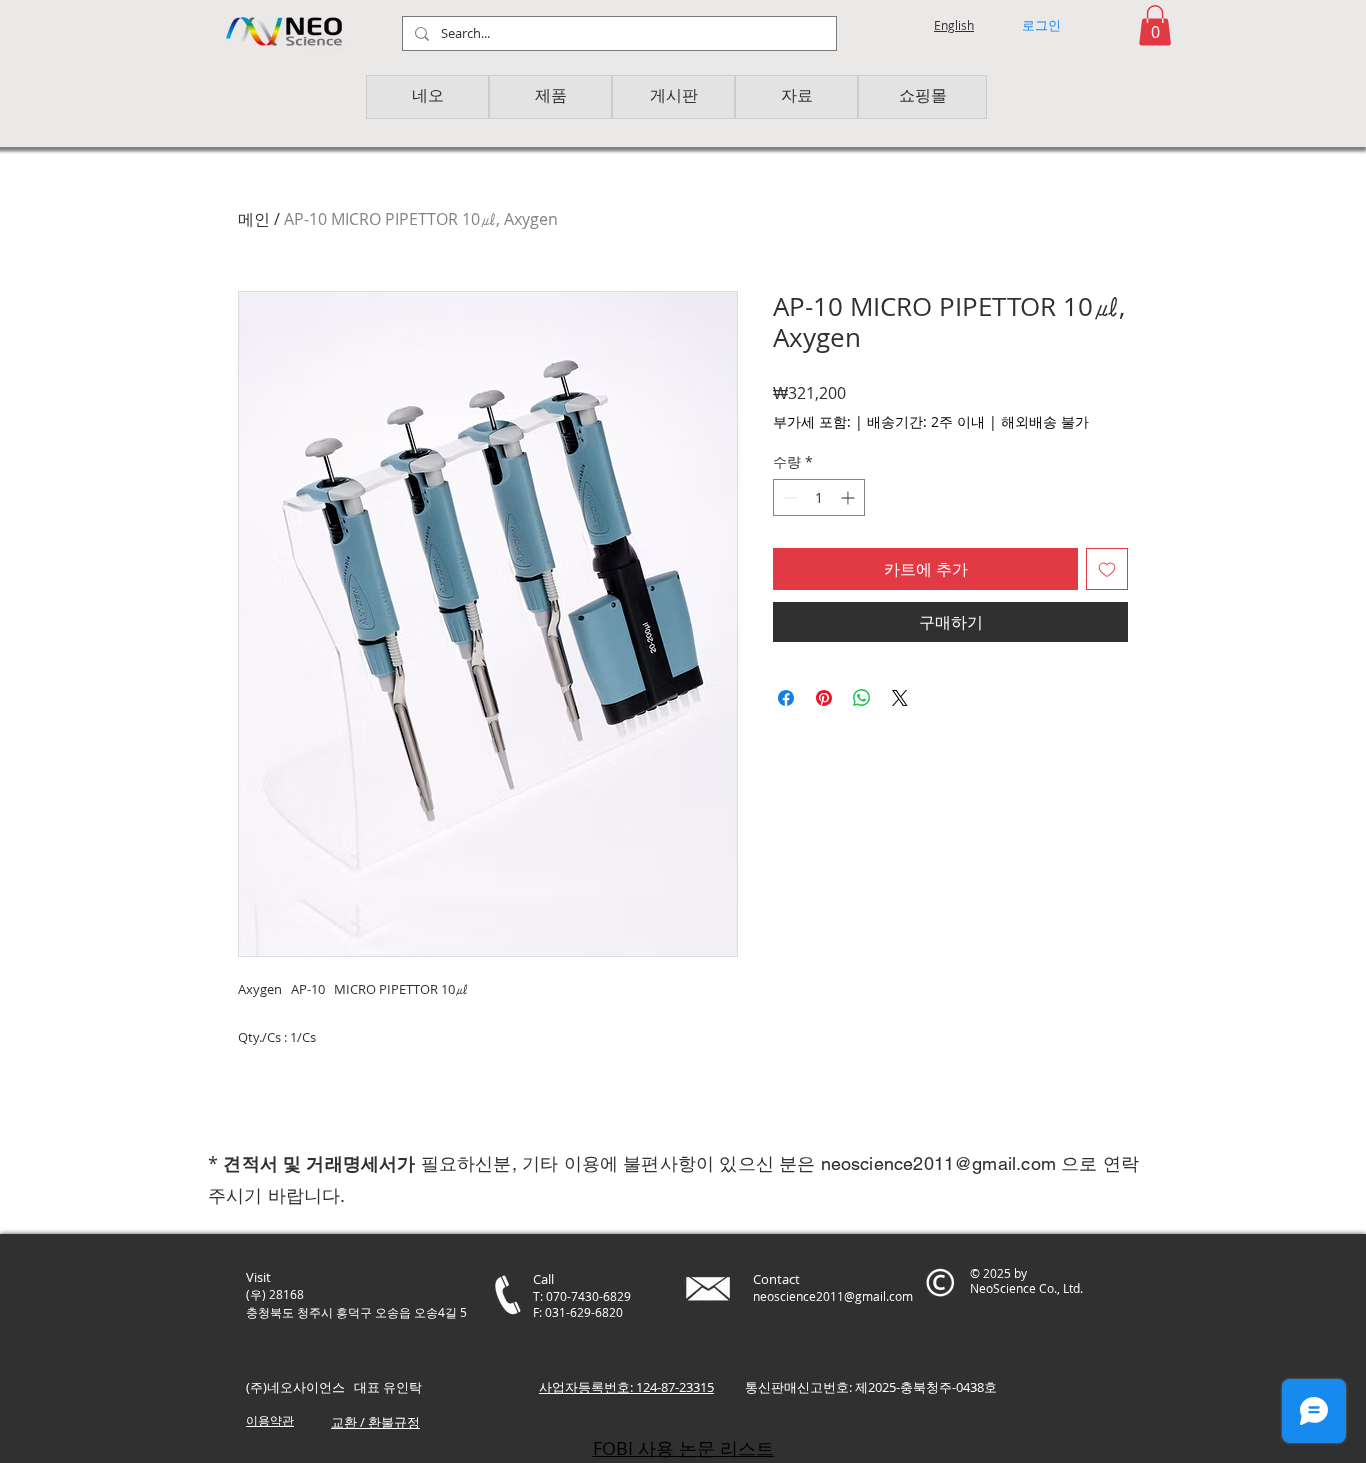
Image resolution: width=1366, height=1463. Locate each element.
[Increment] (849, 497)
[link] (1155, 25)
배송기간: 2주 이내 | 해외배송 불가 (978, 421)
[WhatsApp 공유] (862, 698)
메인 (254, 219)
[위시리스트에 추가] (1107, 569)
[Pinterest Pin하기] (824, 698)
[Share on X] (900, 698)
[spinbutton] (819, 497)
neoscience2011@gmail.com (938, 1163)
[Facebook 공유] (786, 698)
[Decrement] (788, 497)
